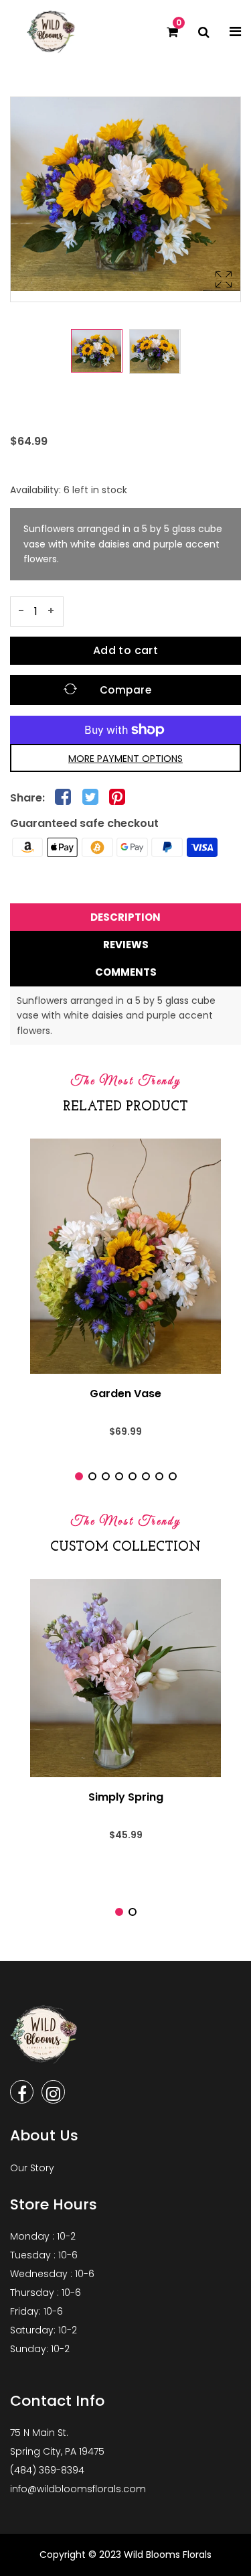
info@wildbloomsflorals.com (78, 2489)
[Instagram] (53, 2092)
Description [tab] (125, 917)
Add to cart (125, 650)
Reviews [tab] (126, 945)
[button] (79, 1476)
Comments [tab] (126, 972)
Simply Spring (126, 1797)
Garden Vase (125, 1394)
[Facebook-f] (22, 2092)
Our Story (32, 2168)
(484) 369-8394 (47, 2470)
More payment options (125, 759)
